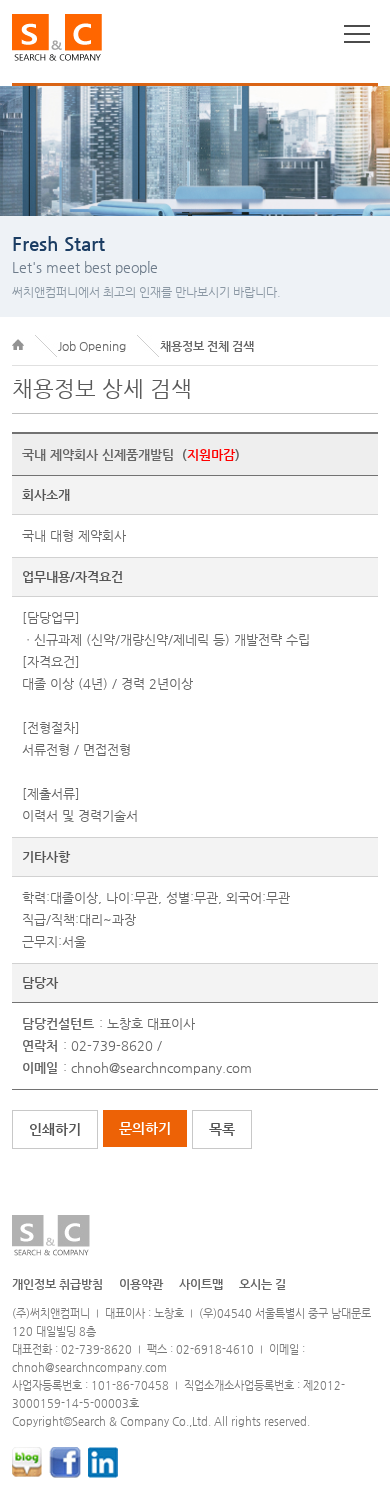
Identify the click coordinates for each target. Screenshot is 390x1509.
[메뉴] (357, 34)
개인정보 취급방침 (57, 1284)
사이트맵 (201, 1284)
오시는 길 (262, 1284)
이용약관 (141, 1284)
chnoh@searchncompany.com (161, 1067)
